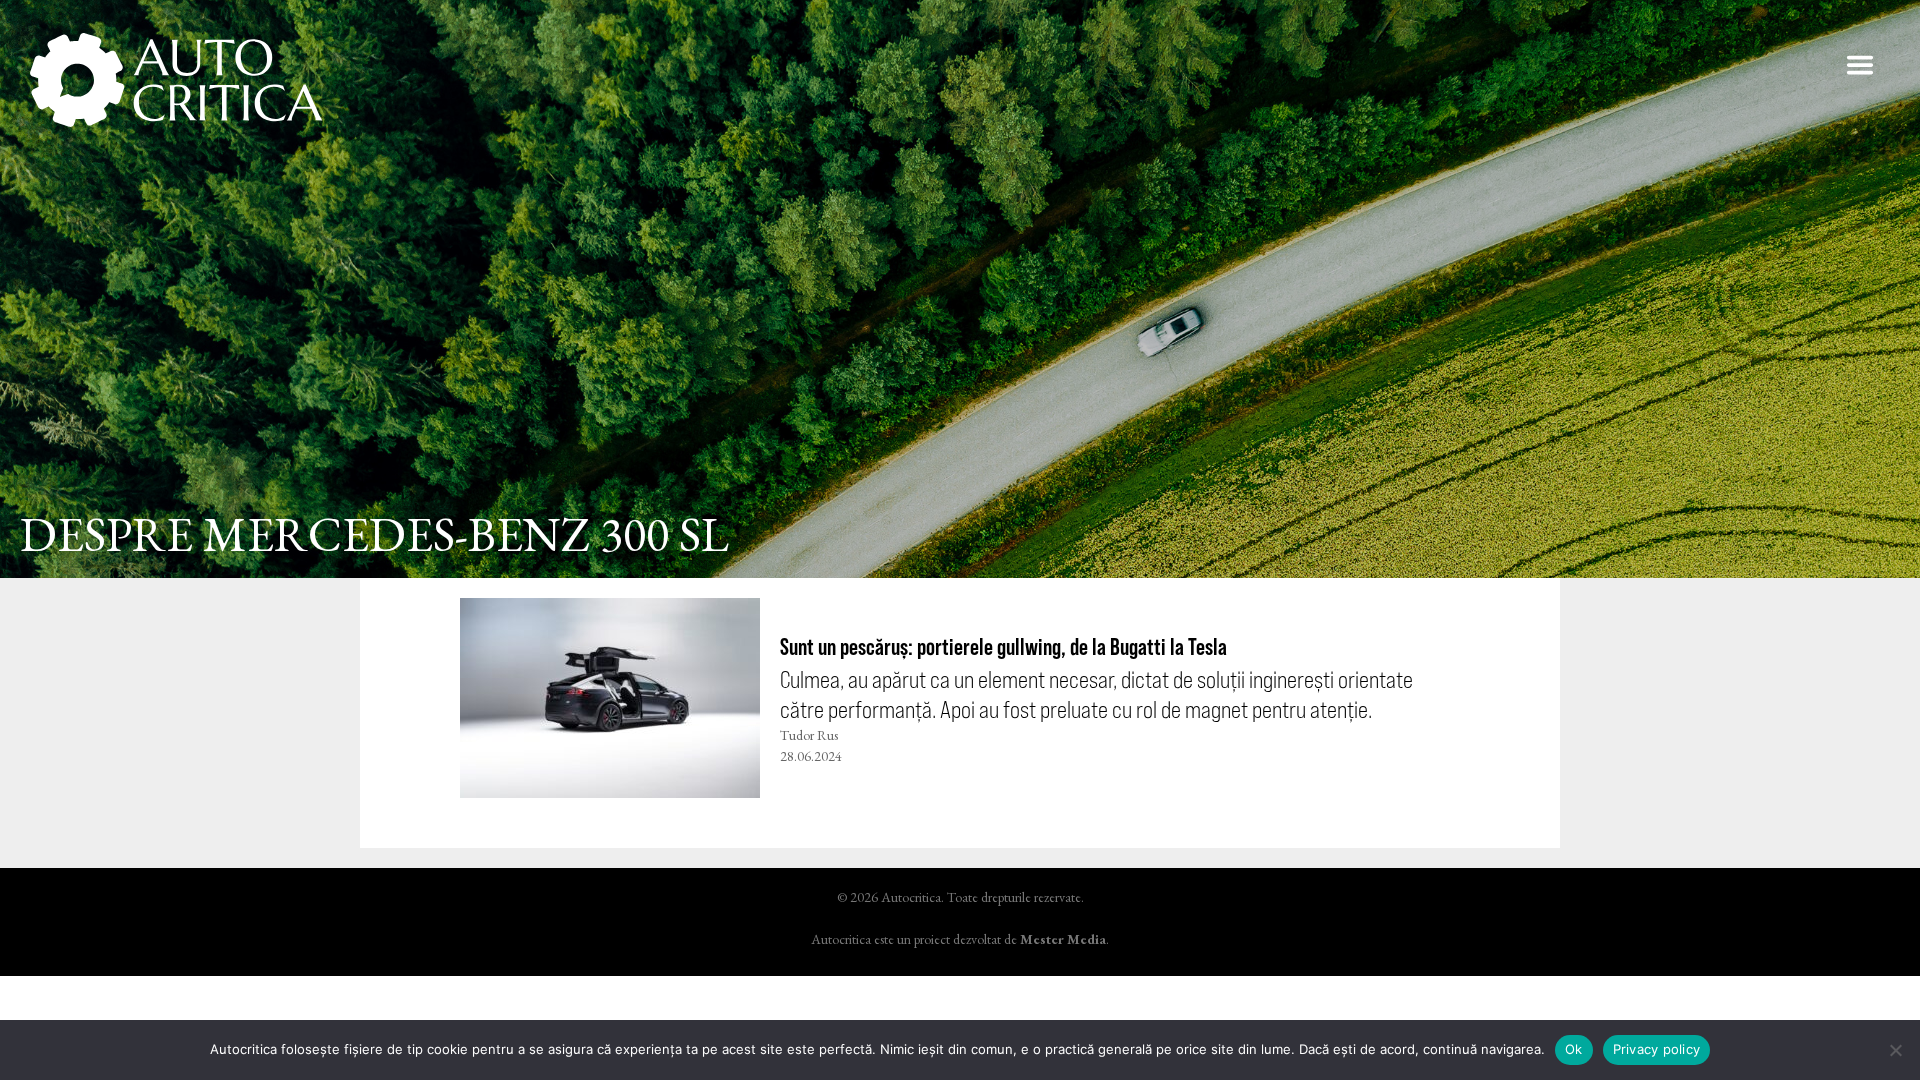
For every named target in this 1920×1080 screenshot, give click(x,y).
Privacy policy (1657, 1049)
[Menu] (1860, 65)
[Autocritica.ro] (177, 80)
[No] (1895, 1050)
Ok (1574, 1049)
